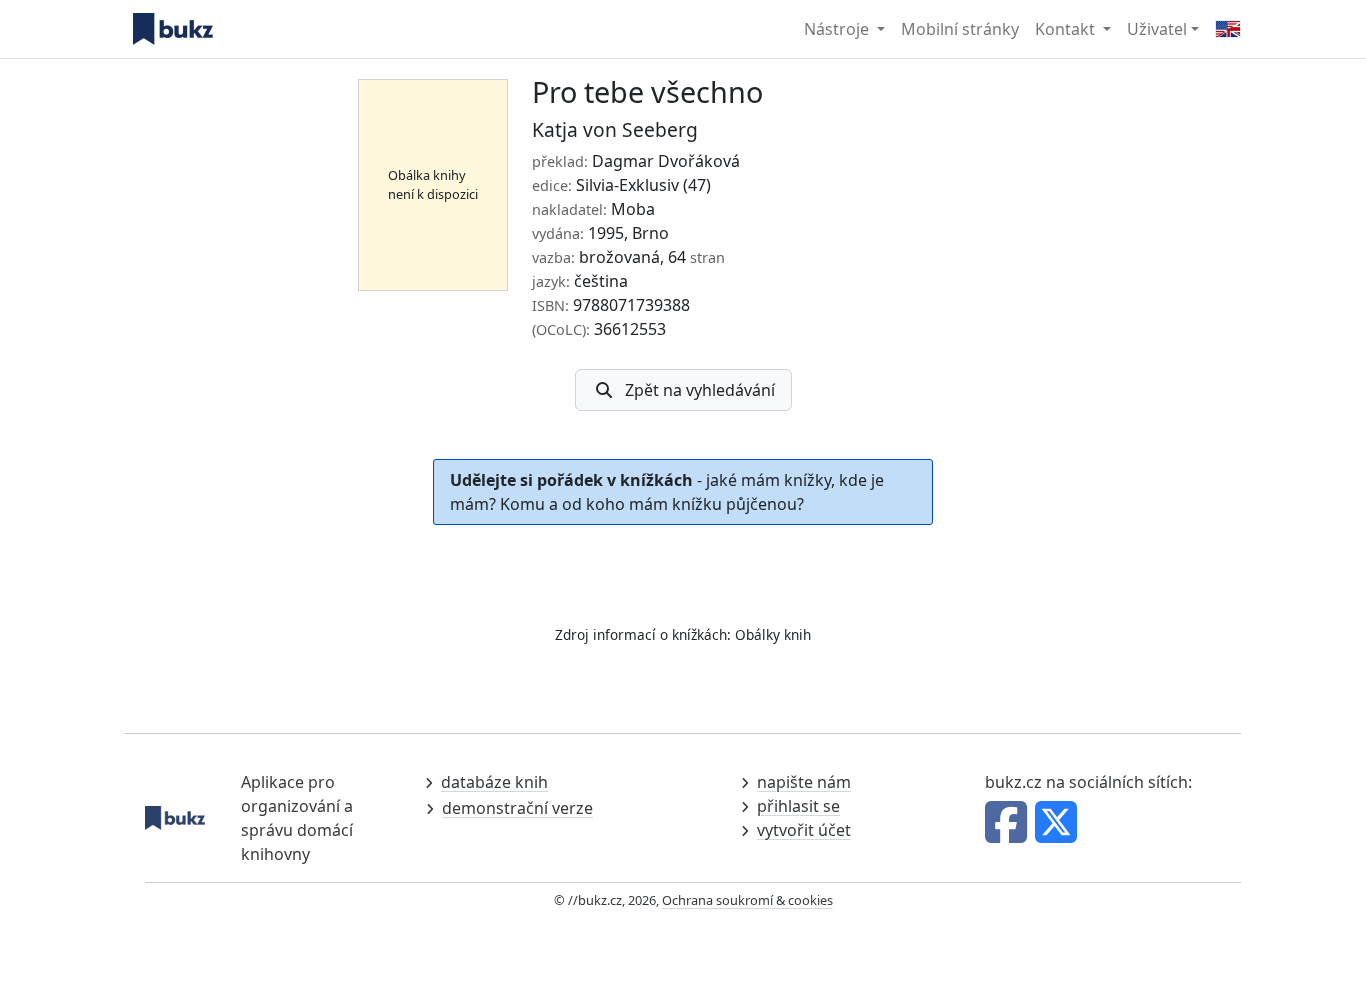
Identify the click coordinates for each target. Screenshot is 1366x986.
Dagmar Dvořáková (666, 161)
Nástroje (838, 29)
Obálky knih (773, 634)
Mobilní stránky (960, 29)
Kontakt (1067, 29)
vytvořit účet (804, 830)
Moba (633, 209)
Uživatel (1157, 29)
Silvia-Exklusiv (627, 185)
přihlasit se (798, 806)
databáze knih (494, 782)
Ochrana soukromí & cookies (747, 900)
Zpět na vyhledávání (700, 390)
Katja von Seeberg (615, 129)
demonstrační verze (517, 808)
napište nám (804, 782)
